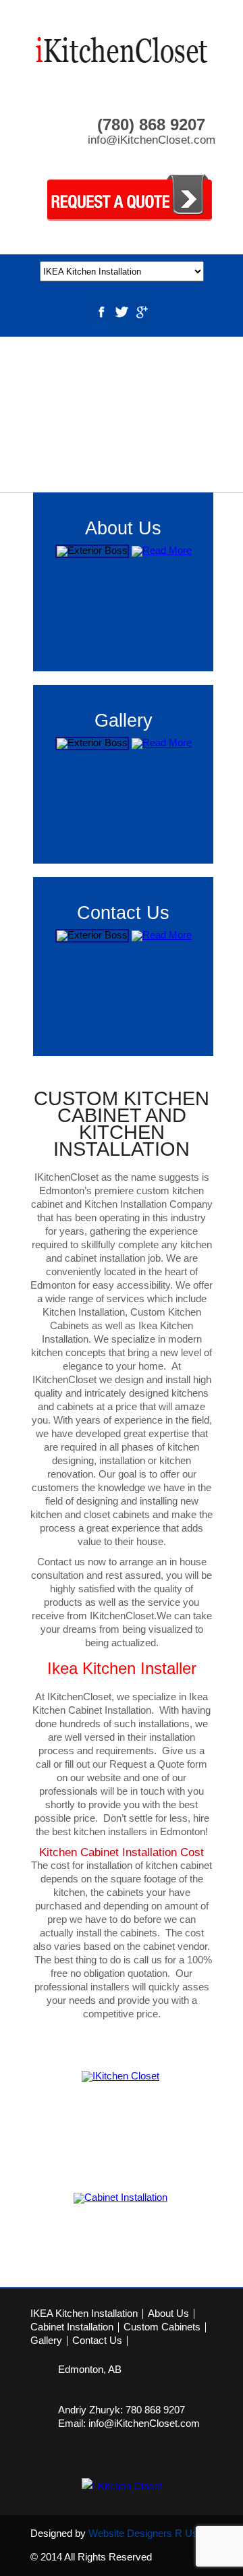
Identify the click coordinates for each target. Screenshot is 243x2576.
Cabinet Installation (72, 2327)
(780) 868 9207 (151, 124)
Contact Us (97, 2341)
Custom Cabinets (162, 2327)
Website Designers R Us (143, 2533)
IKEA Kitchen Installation (84, 2314)
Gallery (46, 2341)
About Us (168, 2314)
